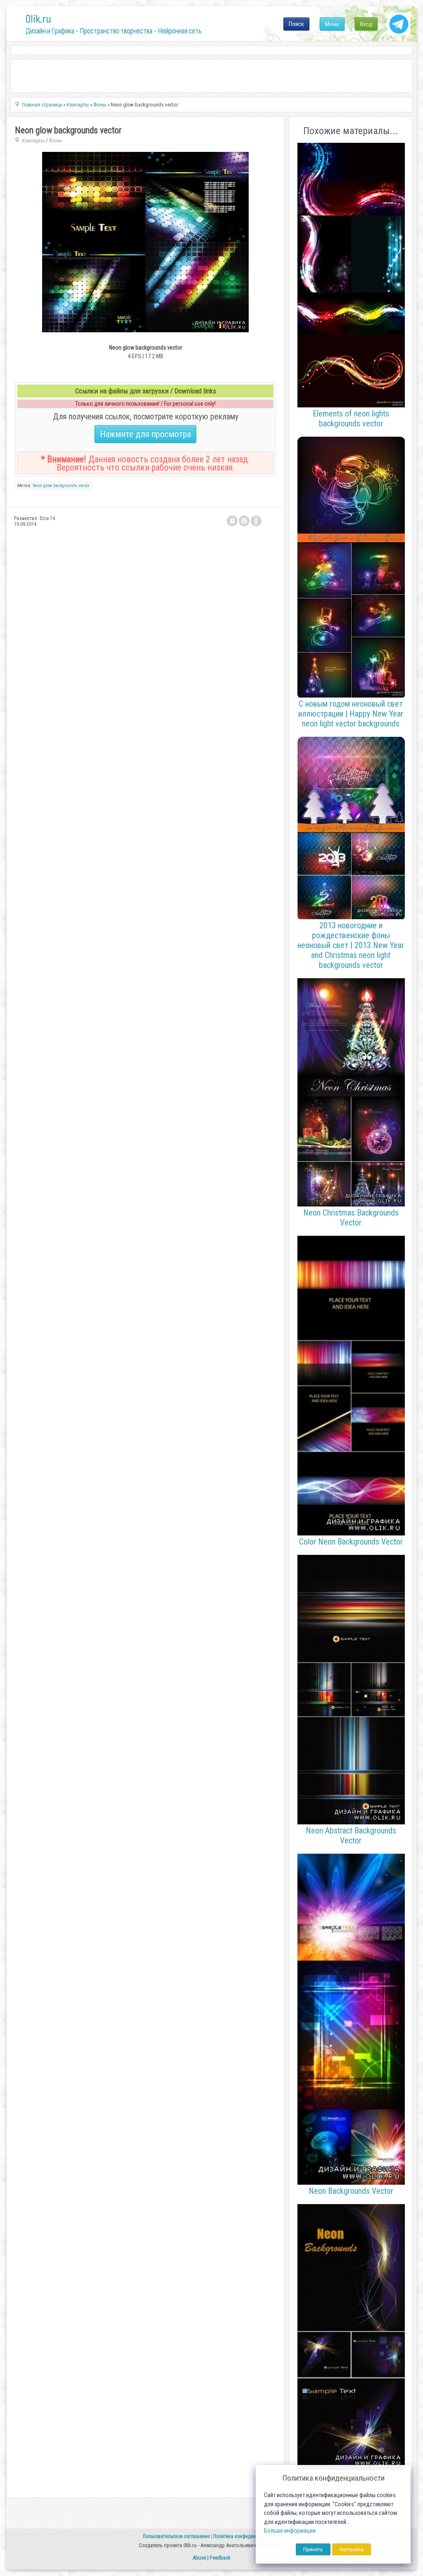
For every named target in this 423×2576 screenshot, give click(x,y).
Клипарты (33, 141)
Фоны (55, 141)
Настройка (352, 2549)
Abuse (199, 2558)
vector (84, 486)
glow (48, 486)
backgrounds (65, 486)
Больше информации (290, 2531)
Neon (37, 486)
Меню (332, 24)
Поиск (296, 24)
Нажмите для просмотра (145, 434)
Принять (313, 2549)
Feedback (220, 2558)
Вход (366, 24)
